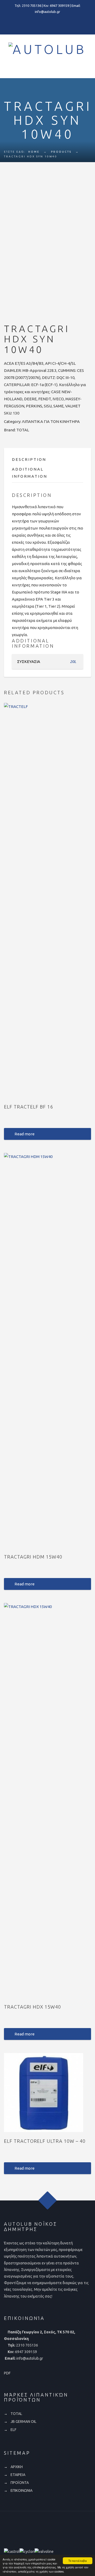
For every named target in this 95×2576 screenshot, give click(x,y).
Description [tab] (29, 459)
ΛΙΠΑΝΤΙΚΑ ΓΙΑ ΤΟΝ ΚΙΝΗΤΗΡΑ (51, 421)
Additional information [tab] (30, 473)
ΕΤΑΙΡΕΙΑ (18, 2475)
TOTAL (23, 430)
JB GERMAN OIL (23, 2422)
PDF (7, 2373)
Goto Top (48, 2201)
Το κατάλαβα (78, 2561)
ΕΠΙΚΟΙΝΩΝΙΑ (22, 2490)
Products (61, 152)
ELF (13, 2430)
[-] (7, 71)
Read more (25, 1134)
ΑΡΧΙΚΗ (17, 2467)
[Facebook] (47, 23)
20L (73, 662)
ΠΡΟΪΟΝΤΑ (20, 2483)
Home (34, 152)
